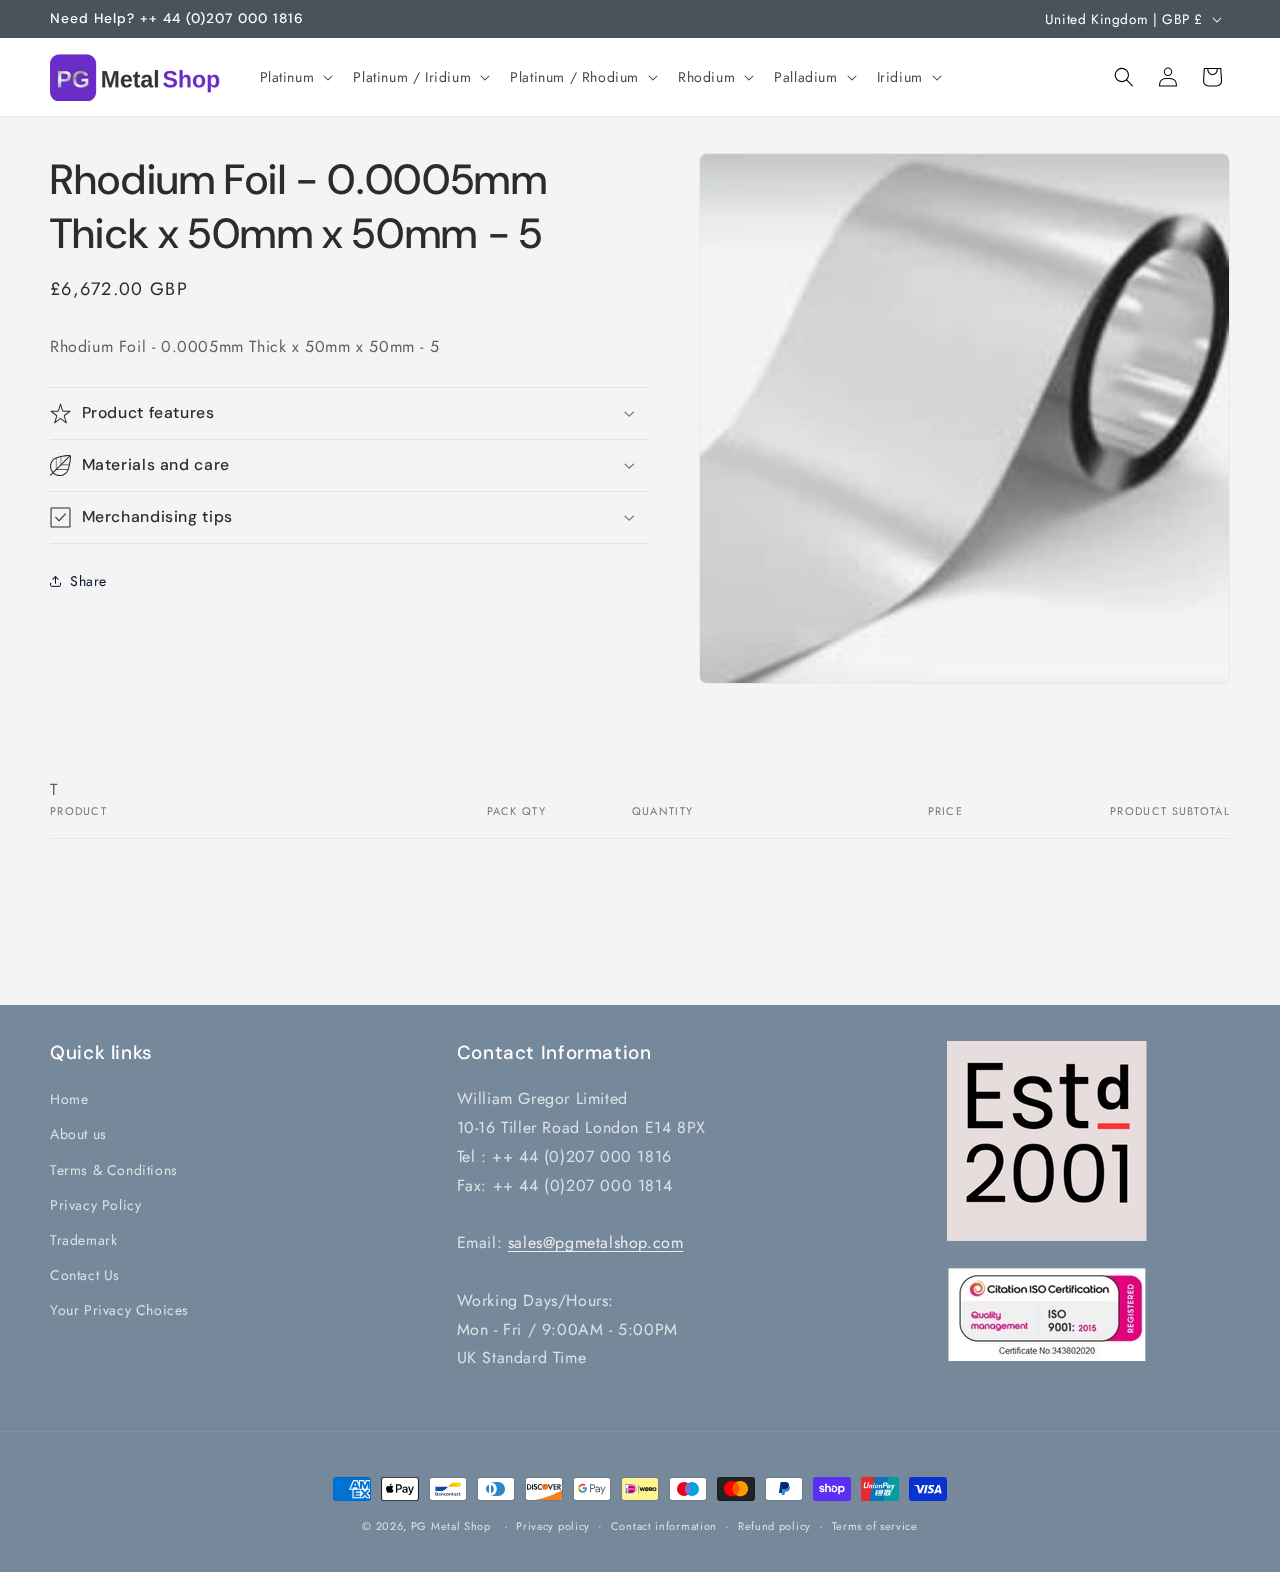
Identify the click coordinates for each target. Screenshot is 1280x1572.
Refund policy (774, 1526)
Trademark (83, 1240)
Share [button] (88, 580)
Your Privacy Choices (119, 1310)
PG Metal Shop (451, 1526)
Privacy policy (553, 1526)
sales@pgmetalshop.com (596, 1242)
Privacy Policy (95, 1205)
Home (69, 1099)
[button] (295, 77)
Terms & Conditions (114, 1170)
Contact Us (85, 1275)
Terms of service (875, 1526)
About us (78, 1134)
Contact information (664, 1526)
